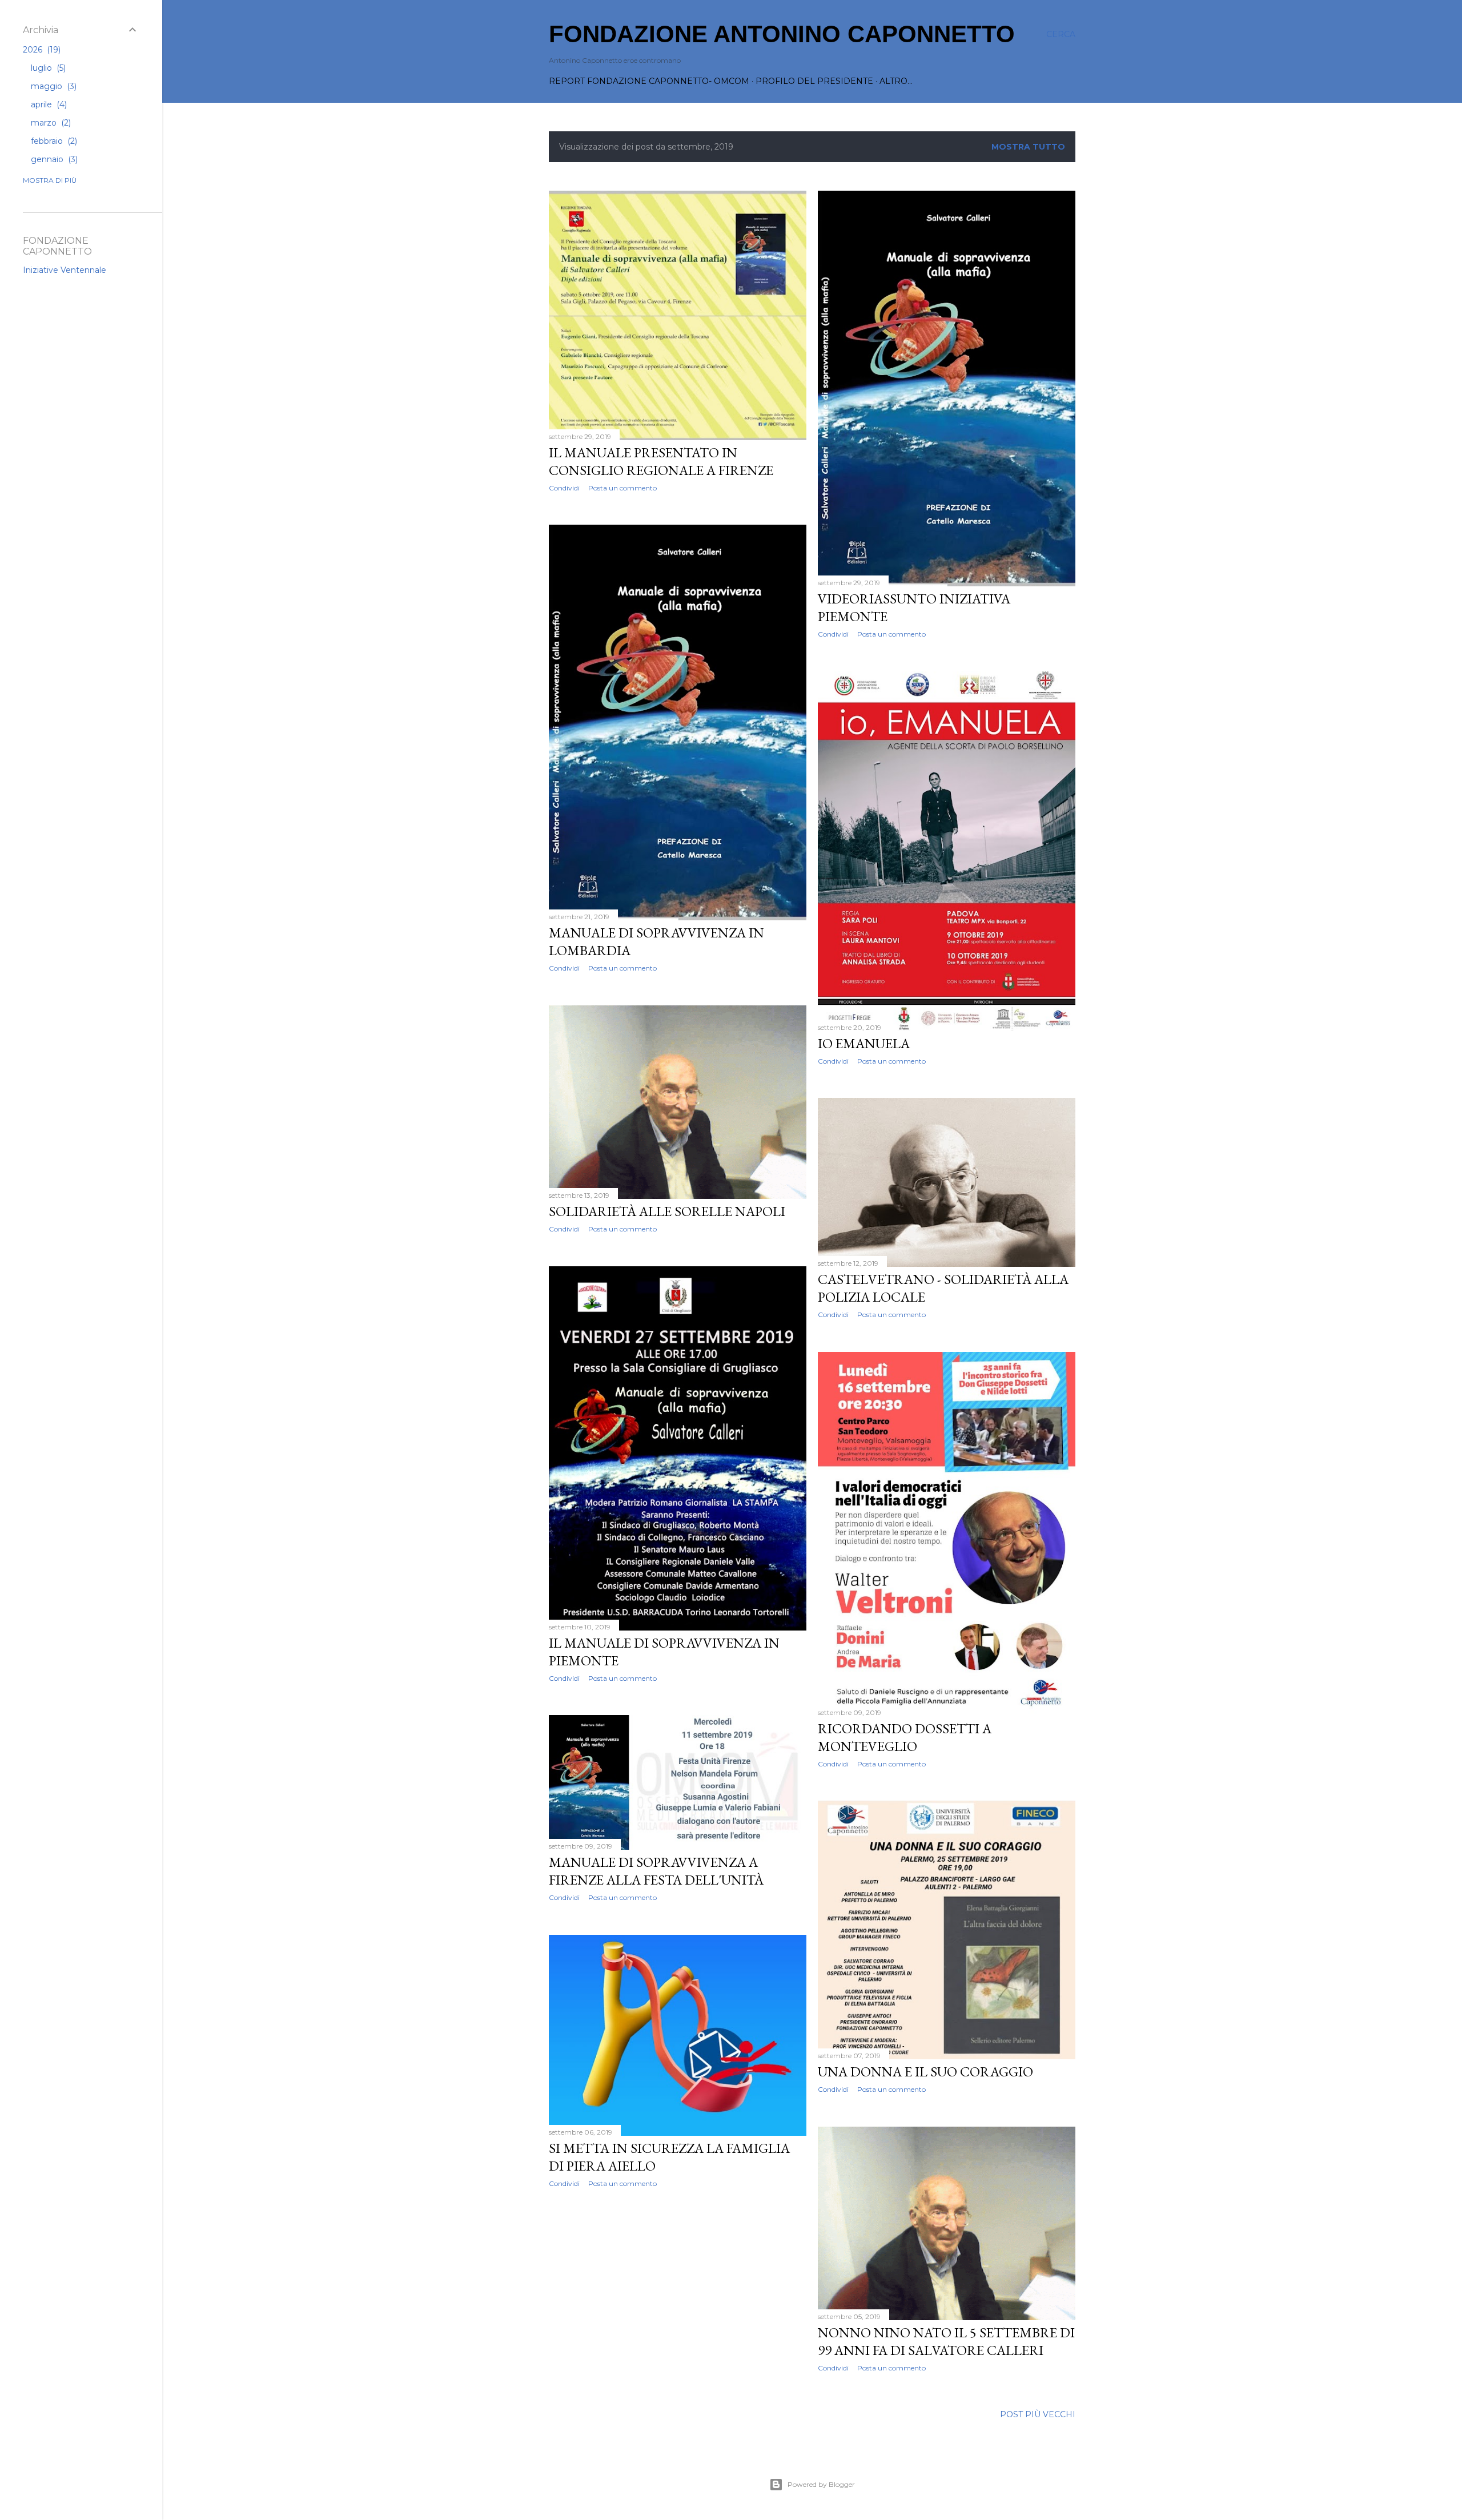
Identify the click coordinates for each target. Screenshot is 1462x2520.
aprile (48, 104)
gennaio (53, 159)
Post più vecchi (1038, 2414)
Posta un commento (622, 488)
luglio (47, 68)
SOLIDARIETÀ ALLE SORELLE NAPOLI (667, 1211)
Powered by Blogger (821, 2484)
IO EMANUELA (864, 1043)
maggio (53, 86)
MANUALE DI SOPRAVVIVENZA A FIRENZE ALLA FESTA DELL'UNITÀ (656, 1871)
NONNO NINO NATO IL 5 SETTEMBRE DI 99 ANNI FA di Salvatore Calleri (946, 2341)
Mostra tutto (1028, 147)
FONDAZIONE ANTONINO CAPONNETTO (782, 34)
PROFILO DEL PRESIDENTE (814, 81)
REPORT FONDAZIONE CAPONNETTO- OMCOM (649, 81)
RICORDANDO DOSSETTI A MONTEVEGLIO (905, 1737)
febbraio (53, 141)
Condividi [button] (564, 488)
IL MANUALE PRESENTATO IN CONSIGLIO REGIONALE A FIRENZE (661, 461)
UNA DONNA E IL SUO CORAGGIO (925, 2072)
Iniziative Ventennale (65, 270)
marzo (50, 123)
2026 (41, 50)
